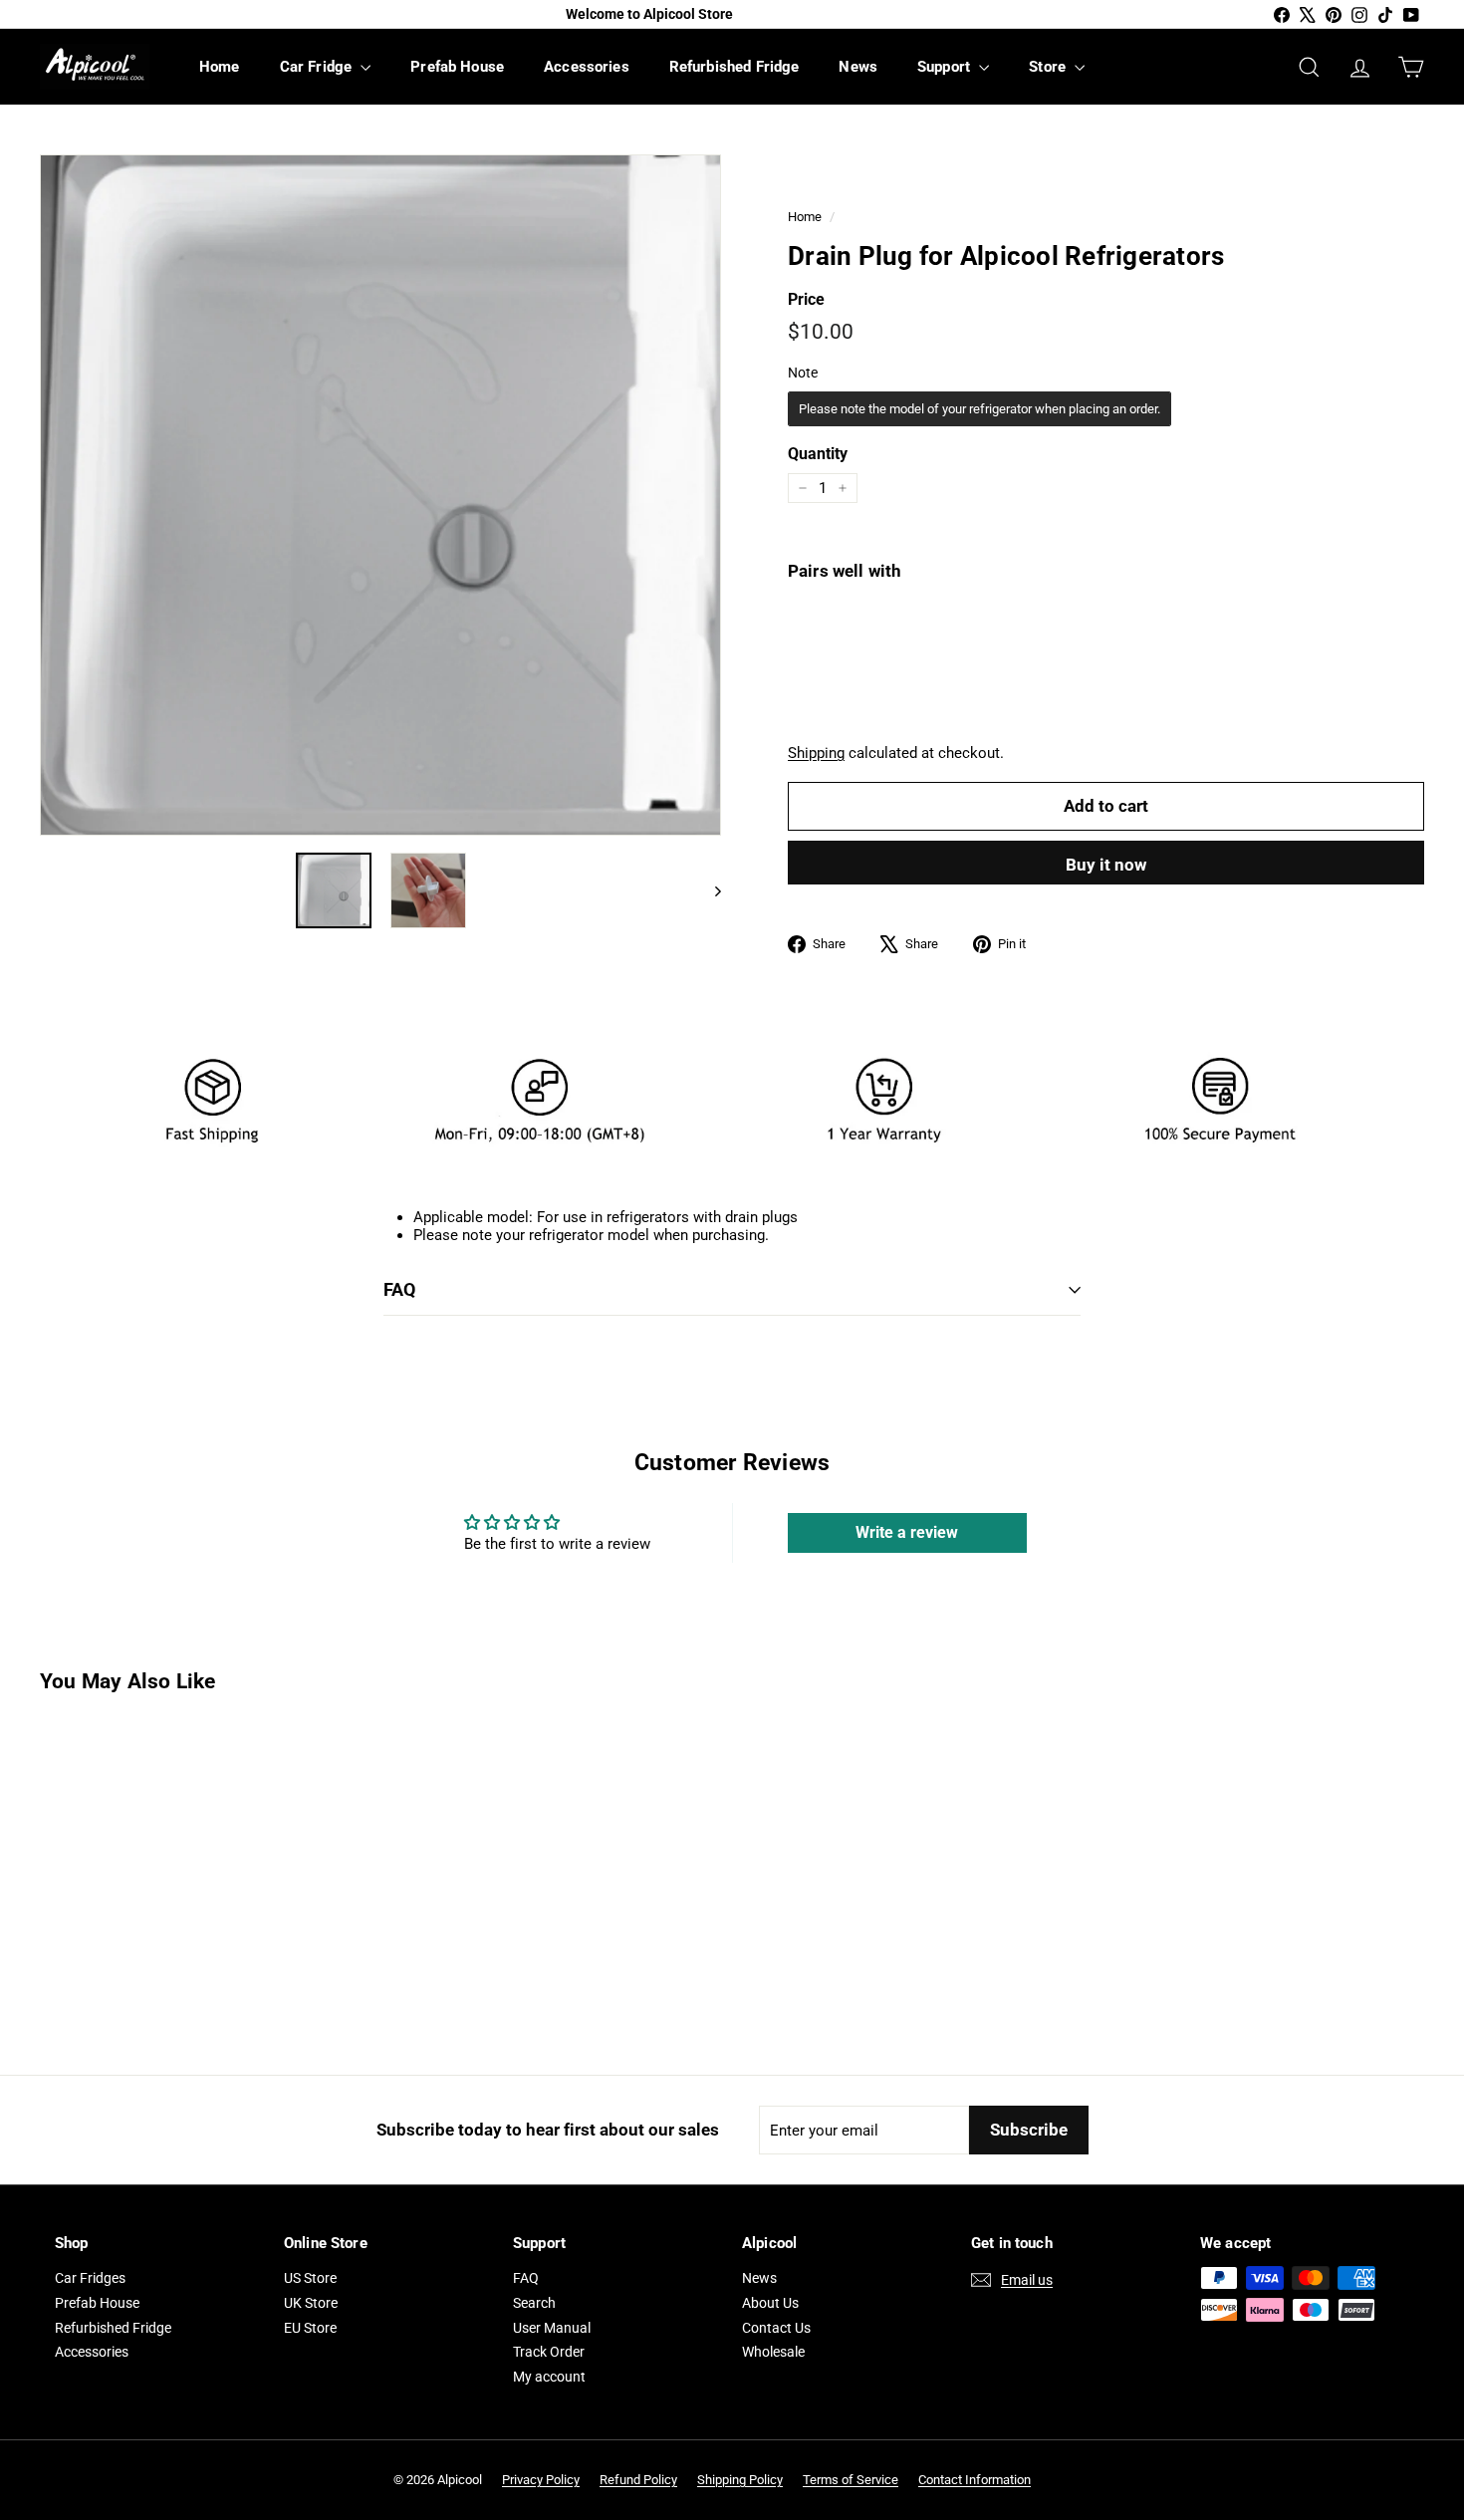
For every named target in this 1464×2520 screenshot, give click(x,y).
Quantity (818, 454)
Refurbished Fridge (734, 67)
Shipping (816, 753)
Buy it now (1106, 865)
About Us (770, 2303)
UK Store (311, 2303)
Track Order (549, 2352)
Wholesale (773, 2352)
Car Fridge (318, 67)
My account (549, 2377)
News (858, 67)
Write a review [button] (907, 1532)
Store (1049, 67)
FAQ (399, 1289)
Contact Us (776, 2328)
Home (220, 67)
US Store (310, 2278)
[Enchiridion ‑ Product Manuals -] (389, 1360)
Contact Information (975, 2480)
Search (534, 2303)
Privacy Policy (541, 2480)
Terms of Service (851, 2480)
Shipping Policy (740, 2480)
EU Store (310, 2328)
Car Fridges (90, 2278)
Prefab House (457, 67)
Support (946, 67)
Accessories (587, 67)
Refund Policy (638, 2480)
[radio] (979, 409)
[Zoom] (380, 495)
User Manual (552, 2328)
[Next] (709, 890)
